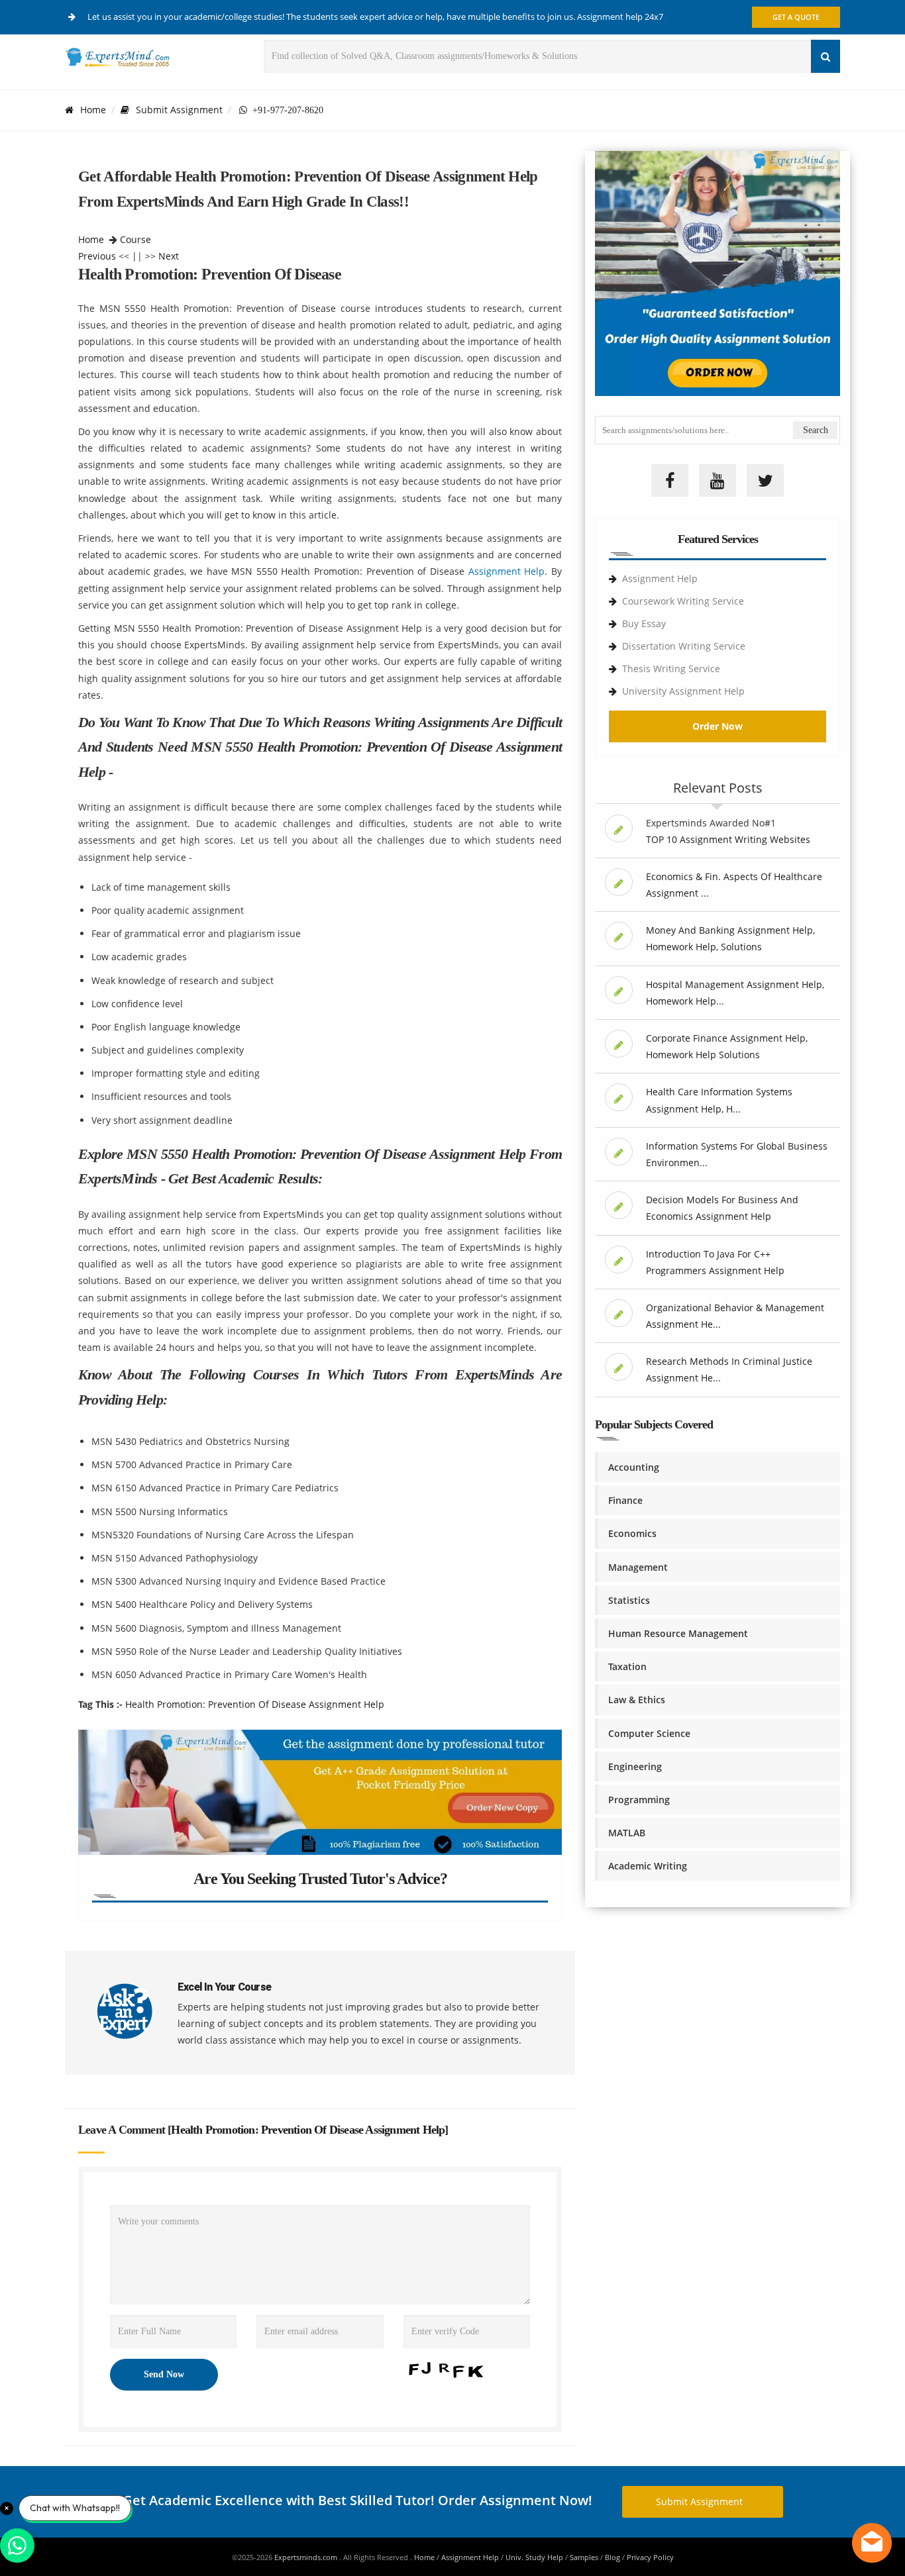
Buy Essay (644, 623)
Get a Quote (796, 17)
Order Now (718, 726)
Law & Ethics (637, 1700)
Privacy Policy (650, 2557)
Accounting (634, 1467)
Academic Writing (648, 1866)
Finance (625, 1500)
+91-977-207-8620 (285, 110)
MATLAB (627, 1833)
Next (169, 256)
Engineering (635, 1766)
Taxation (627, 1666)
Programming (639, 1800)
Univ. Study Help (534, 2557)
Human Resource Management (678, 1633)
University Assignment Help (683, 691)
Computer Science (649, 1733)
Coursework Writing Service (683, 601)
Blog (612, 2557)
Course (135, 239)
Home (93, 110)
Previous (97, 256)
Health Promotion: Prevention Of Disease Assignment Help (255, 1704)
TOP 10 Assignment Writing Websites (728, 839)
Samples (584, 2557)
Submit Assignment (179, 110)
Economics (632, 1533)
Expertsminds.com (307, 2557)
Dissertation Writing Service (684, 646)
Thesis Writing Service (671, 669)
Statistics (629, 1600)
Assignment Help (507, 571)
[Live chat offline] (872, 2543)
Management (638, 1567)
